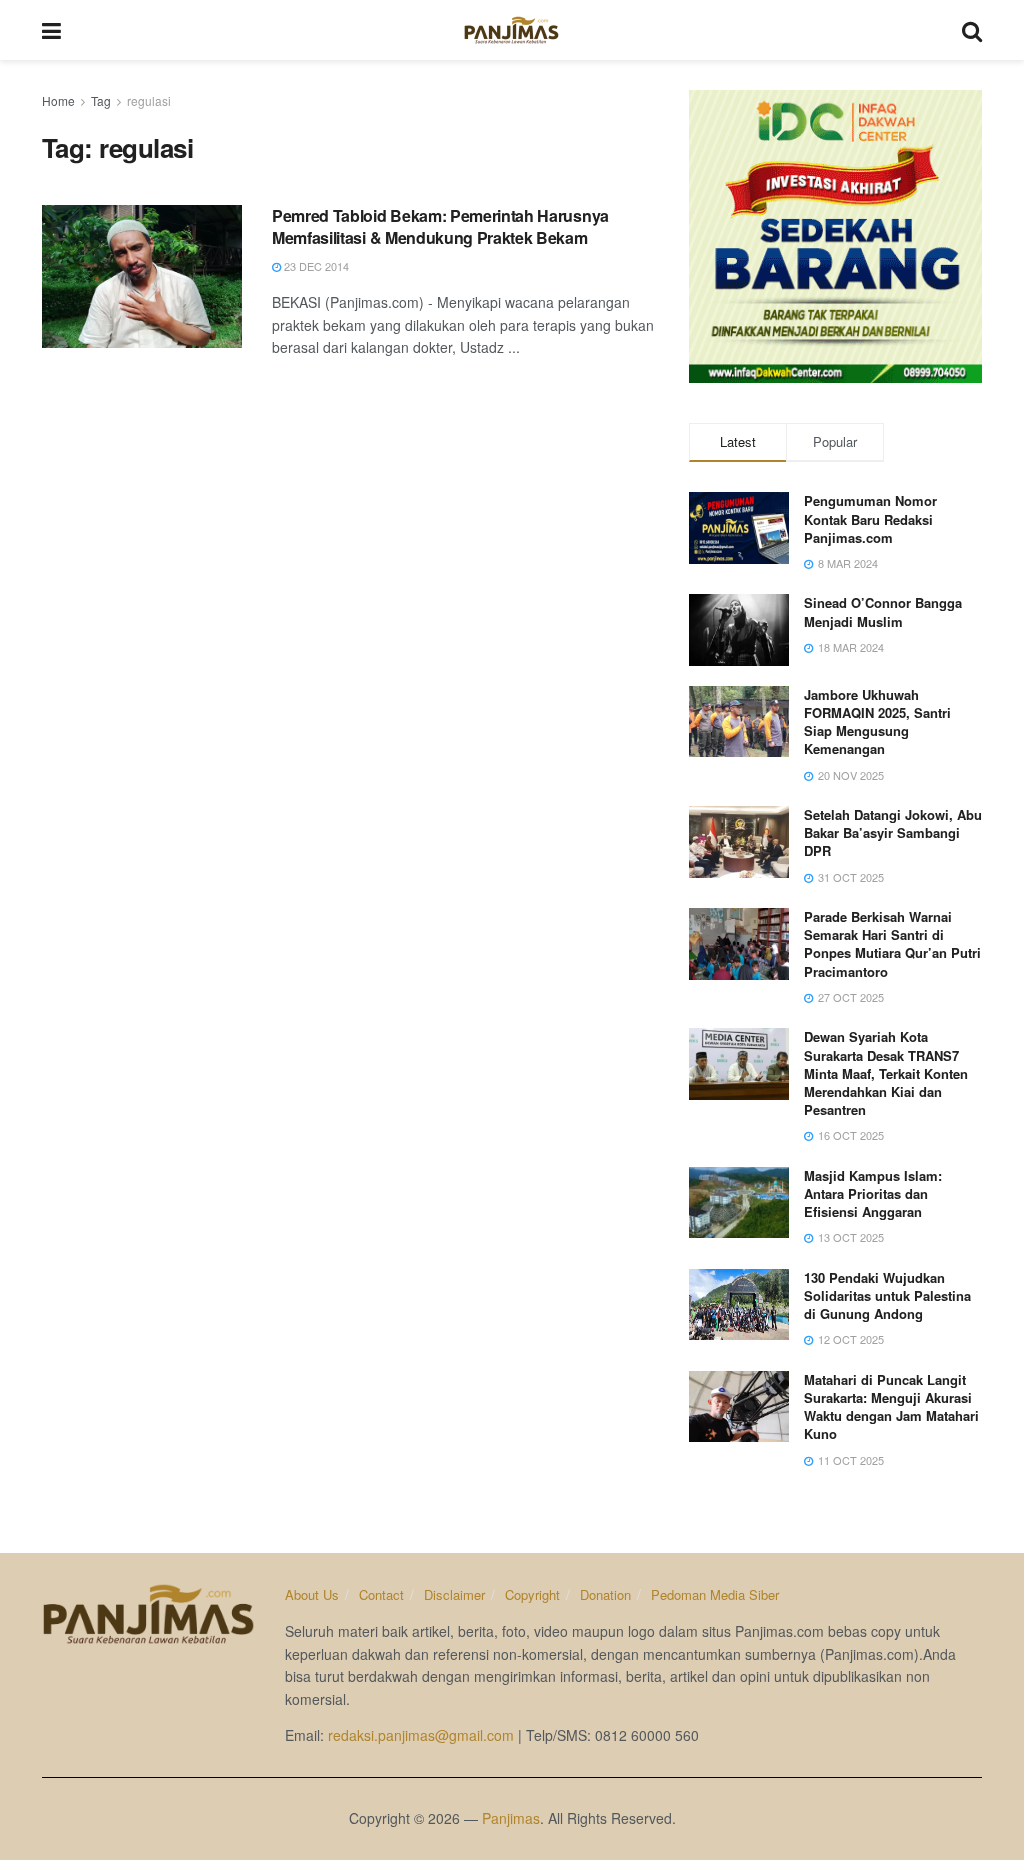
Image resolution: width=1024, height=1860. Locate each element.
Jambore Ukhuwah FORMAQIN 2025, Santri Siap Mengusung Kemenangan (877, 722)
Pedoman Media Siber (715, 1594)
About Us (312, 1594)
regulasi (149, 100)
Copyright (532, 1594)
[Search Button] (972, 30)
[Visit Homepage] (511, 30)
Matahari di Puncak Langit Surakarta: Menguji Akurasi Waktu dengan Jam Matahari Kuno (891, 1407)
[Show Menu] (51, 30)
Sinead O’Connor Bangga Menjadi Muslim (883, 611)
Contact (381, 1594)
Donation (605, 1594)
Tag (101, 100)
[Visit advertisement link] (835, 236)
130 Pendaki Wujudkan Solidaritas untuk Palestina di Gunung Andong (887, 1295)
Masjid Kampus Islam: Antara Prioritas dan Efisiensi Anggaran (873, 1193)
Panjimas (511, 1818)
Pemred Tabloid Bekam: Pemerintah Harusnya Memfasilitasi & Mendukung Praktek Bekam (440, 226)
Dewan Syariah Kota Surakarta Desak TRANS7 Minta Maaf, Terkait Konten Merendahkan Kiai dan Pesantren (886, 1073)
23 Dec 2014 (315, 266)
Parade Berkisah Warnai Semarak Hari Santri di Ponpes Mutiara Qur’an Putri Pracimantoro (892, 944)
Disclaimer (454, 1594)
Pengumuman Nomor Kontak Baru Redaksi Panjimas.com (870, 518)
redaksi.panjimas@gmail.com (421, 1735)
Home (58, 100)
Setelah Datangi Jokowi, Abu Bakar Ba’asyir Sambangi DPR (893, 832)
